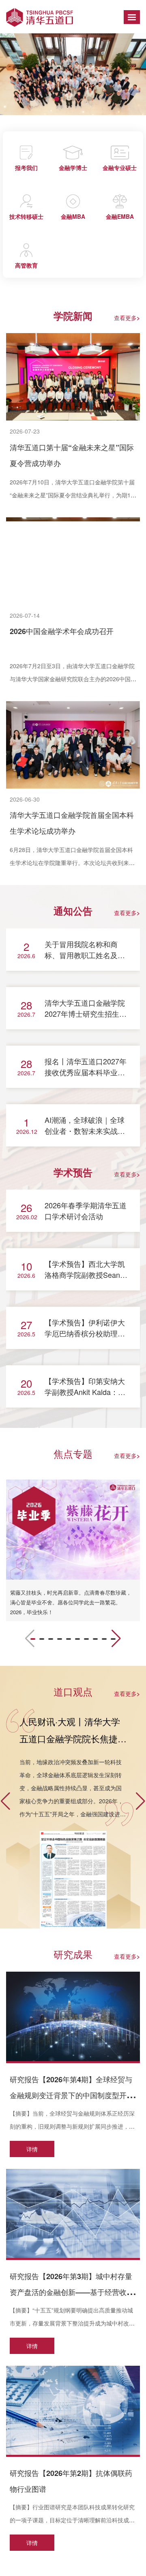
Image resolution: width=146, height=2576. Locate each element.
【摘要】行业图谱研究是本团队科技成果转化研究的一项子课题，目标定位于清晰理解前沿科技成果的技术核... (72, 2520)
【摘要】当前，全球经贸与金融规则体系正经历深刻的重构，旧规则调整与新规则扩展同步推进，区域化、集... (72, 2126)
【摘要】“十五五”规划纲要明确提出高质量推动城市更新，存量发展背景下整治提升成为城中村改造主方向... (72, 2323)
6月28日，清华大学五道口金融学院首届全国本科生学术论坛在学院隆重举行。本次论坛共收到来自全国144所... (72, 863)
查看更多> (127, 318)
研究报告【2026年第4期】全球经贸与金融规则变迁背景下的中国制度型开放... (71, 2095)
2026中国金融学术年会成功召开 (62, 631)
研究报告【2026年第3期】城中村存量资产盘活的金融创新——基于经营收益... (71, 2292)
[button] (57, 99)
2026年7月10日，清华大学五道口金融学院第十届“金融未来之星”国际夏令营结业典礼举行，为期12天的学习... (72, 495)
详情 (32, 2149)
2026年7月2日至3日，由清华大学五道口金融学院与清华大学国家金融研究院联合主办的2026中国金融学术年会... (73, 679)
